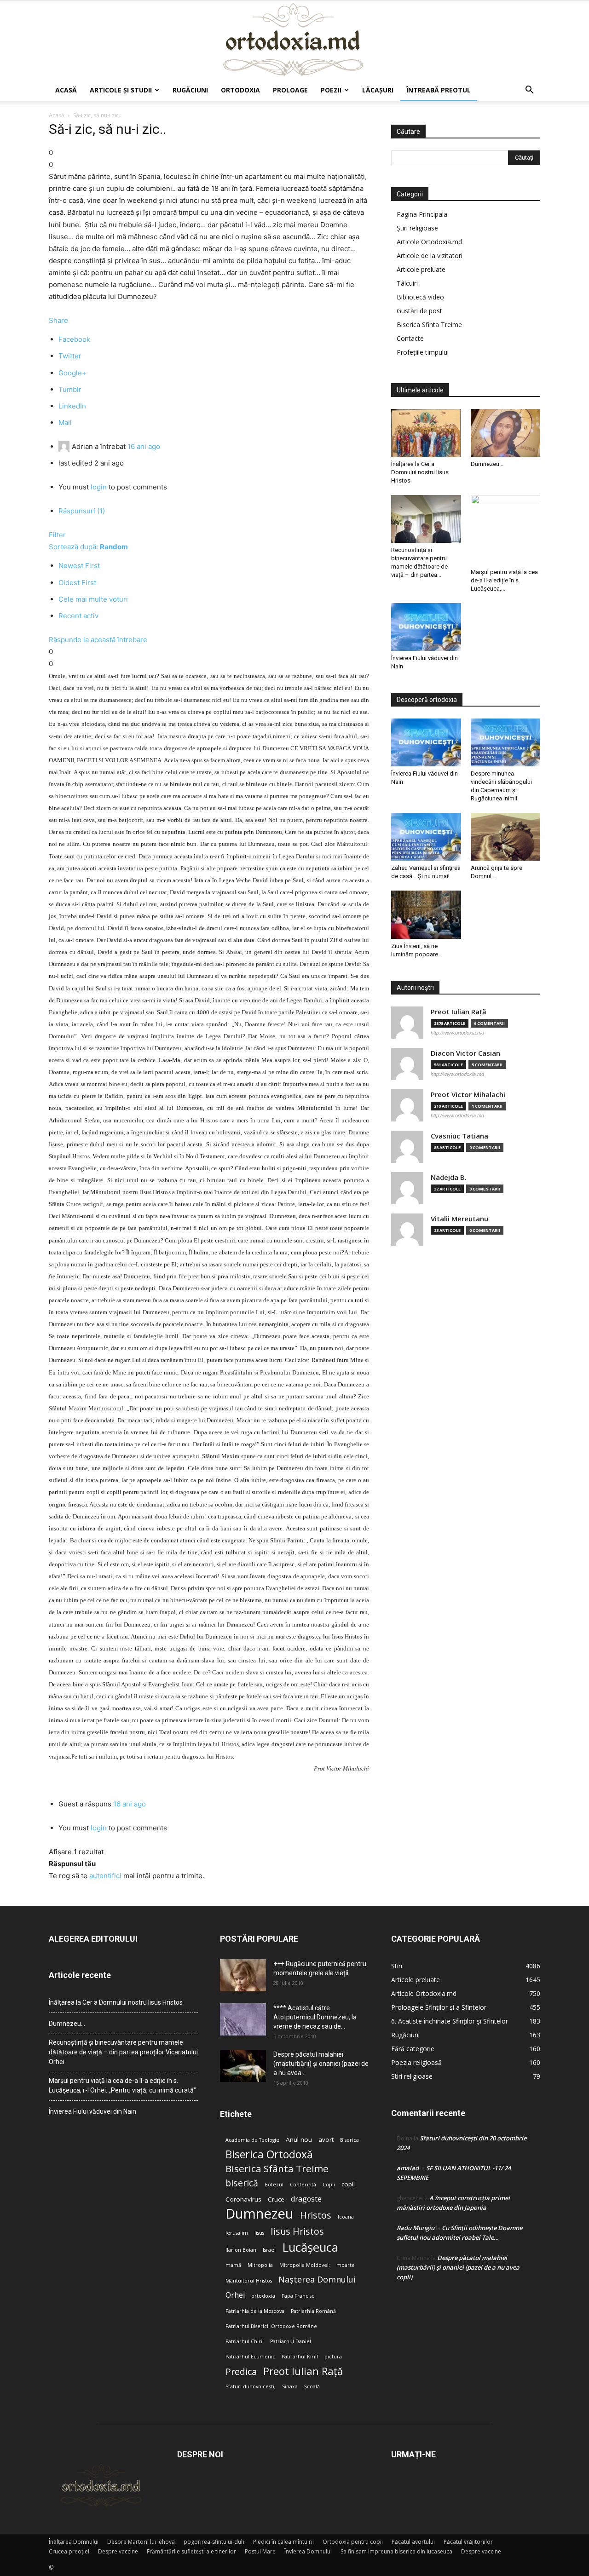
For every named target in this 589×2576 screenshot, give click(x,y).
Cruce (276, 2199)
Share (58, 320)
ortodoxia (263, 2296)
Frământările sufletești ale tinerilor (191, 2551)
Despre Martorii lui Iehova (141, 2542)
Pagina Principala (422, 214)
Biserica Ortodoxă (269, 2154)
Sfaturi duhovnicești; (251, 2386)
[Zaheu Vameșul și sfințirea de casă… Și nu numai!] (426, 837)
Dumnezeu (260, 2214)
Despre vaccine (118, 2551)
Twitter (70, 356)
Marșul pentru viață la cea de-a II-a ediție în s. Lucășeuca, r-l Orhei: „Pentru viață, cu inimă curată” (122, 2085)
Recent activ (78, 616)
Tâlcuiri (407, 283)
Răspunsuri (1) (82, 511)
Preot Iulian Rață (303, 2371)
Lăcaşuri (378, 90)
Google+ (72, 373)
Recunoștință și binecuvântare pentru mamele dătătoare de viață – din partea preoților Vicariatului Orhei (123, 2052)
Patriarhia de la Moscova (255, 2311)
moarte (346, 2265)
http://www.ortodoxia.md (457, 1033)
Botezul (274, 2185)
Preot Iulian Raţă (459, 1012)
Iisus (259, 2233)
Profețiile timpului (423, 352)
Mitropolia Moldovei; (305, 2265)
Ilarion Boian (241, 2250)
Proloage (290, 90)
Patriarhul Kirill (300, 2357)
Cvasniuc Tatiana (459, 1136)
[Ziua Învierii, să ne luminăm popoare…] (426, 914)
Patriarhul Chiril (245, 2341)
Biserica (349, 2140)
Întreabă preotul (439, 90)
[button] (529, 91)
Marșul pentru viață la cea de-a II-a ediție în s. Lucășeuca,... (504, 580)
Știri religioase (417, 228)
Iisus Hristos (297, 2231)
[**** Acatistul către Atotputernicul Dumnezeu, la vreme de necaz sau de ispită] (243, 2019)
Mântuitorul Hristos (249, 2281)
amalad (408, 2168)
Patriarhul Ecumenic (250, 2357)
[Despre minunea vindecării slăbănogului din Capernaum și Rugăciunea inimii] (506, 742)
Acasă (66, 90)
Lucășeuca (310, 2247)
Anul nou (299, 2139)
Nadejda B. (449, 1177)
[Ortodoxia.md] (294, 40)
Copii (329, 2185)
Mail (65, 423)
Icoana (346, 2217)
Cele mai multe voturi (93, 599)
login (99, 487)
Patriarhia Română (313, 2311)
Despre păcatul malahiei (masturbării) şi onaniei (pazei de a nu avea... (321, 2064)
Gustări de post (419, 311)
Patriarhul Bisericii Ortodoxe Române (271, 2326)
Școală (312, 2386)
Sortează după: (88, 547)
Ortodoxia (240, 90)
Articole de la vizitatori (430, 256)
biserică (242, 2183)
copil (348, 2184)
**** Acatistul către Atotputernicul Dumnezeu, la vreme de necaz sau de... (315, 2017)
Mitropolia (260, 2265)
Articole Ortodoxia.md (429, 242)
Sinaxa (290, 2386)
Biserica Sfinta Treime (429, 325)
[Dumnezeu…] (506, 433)
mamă (233, 2265)
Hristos (316, 2215)
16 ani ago (144, 446)
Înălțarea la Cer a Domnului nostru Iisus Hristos (420, 472)
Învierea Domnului (308, 2551)
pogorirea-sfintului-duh (214, 2542)
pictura (333, 2357)
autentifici (105, 1876)
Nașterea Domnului (317, 2280)
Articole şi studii (121, 90)
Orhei (235, 2295)
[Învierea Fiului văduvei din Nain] (426, 627)
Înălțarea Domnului (74, 2542)
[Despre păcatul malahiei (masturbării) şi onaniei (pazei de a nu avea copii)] (243, 2066)
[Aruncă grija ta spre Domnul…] (506, 837)
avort (326, 2139)
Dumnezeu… (487, 464)
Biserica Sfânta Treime (277, 2169)
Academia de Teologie (252, 2140)
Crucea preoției (69, 2551)
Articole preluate (421, 269)
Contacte (410, 338)
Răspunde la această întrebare (98, 640)
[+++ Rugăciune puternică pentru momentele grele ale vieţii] (243, 1975)
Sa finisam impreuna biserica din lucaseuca (396, 2551)
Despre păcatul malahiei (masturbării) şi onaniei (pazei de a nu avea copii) (458, 2267)
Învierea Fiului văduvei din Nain (92, 2111)
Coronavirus (243, 2199)
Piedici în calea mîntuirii (283, 2542)
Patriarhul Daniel (291, 2341)
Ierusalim (237, 2233)
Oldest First (77, 583)
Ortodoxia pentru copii (353, 2542)
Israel (269, 2250)
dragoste (306, 2199)
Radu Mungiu (416, 2228)
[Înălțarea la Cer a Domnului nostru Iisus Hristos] (426, 433)
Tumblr (70, 389)
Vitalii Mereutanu (459, 1219)
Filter (57, 535)
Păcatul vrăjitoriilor (468, 2542)
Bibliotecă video (420, 297)
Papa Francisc (298, 2296)
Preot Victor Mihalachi (468, 1095)
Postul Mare (260, 2551)
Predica (241, 2372)
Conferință (303, 2185)
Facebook (74, 339)
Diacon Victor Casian (465, 1053)
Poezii (331, 90)
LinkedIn (72, 406)
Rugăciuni (190, 90)
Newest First (79, 566)
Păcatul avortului (413, 2542)
